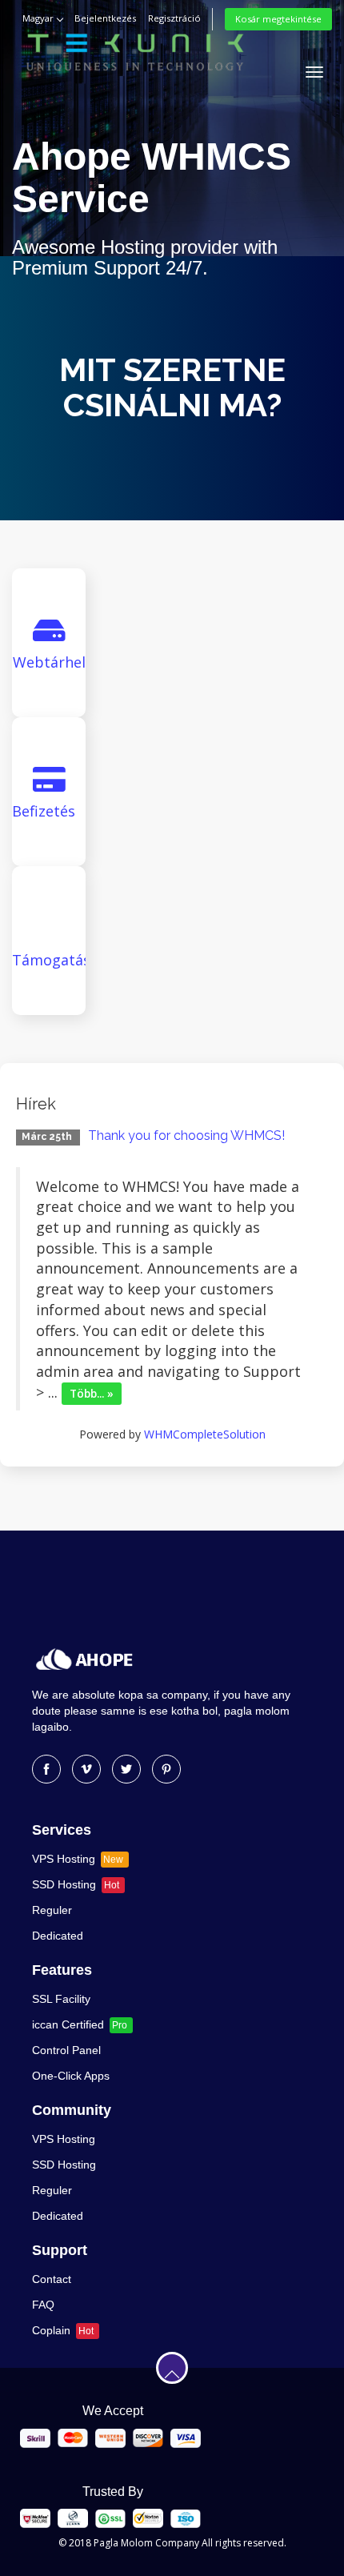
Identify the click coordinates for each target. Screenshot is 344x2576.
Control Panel (66, 2050)
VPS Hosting (78, 1859)
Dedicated (58, 1936)
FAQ (43, 2305)
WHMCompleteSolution (205, 1434)
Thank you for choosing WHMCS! (186, 1136)
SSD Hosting (76, 1884)
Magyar (39, 18)
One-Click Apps (71, 2076)
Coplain (63, 2330)
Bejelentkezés (105, 18)
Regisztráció (174, 18)
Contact (52, 2279)
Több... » (92, 1394)
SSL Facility (61, 1999)
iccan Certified (80, 2024)
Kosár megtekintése (278, 19)
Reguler (52, 1910)
